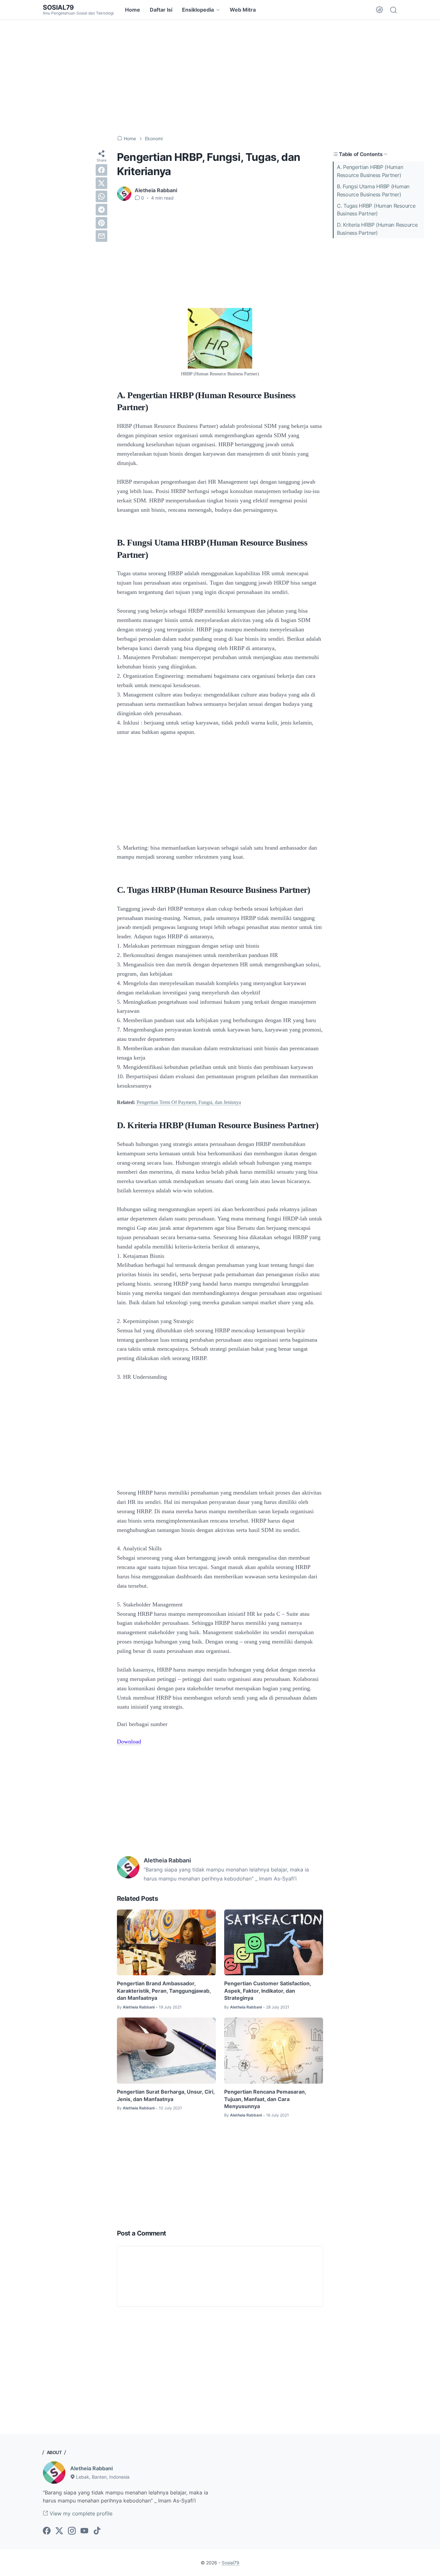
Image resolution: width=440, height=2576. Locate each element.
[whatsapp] (101, 196)
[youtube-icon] (84, 2531)
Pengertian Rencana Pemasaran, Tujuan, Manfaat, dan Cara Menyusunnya (265, 2099)
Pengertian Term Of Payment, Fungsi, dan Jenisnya (189, 1102)
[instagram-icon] (72, 2531)
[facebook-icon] (47, 2531)
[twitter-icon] (59, 2531)
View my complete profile (80, 2513)
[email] (101, 236)
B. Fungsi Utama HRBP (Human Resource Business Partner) (373, 190)
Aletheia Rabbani (91, 2468)
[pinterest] (101, 223)
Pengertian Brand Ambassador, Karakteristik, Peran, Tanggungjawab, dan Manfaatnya (164, 1991)
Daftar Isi (161, 10)
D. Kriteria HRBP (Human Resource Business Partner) (377, 229)
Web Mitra (243, 10)
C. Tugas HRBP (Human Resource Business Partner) (376, 210)
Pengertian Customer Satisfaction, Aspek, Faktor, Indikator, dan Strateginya (268, 1991)
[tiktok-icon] (97, 2531)
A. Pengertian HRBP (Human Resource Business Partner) (370, 171)
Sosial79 (58, 7)
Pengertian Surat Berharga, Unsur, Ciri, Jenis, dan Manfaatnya (166, 2095)
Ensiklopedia (198, 10)
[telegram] (101, 210)
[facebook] (101, 170)
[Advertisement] (220, 77)
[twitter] (101, 183)
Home (133, 10)
